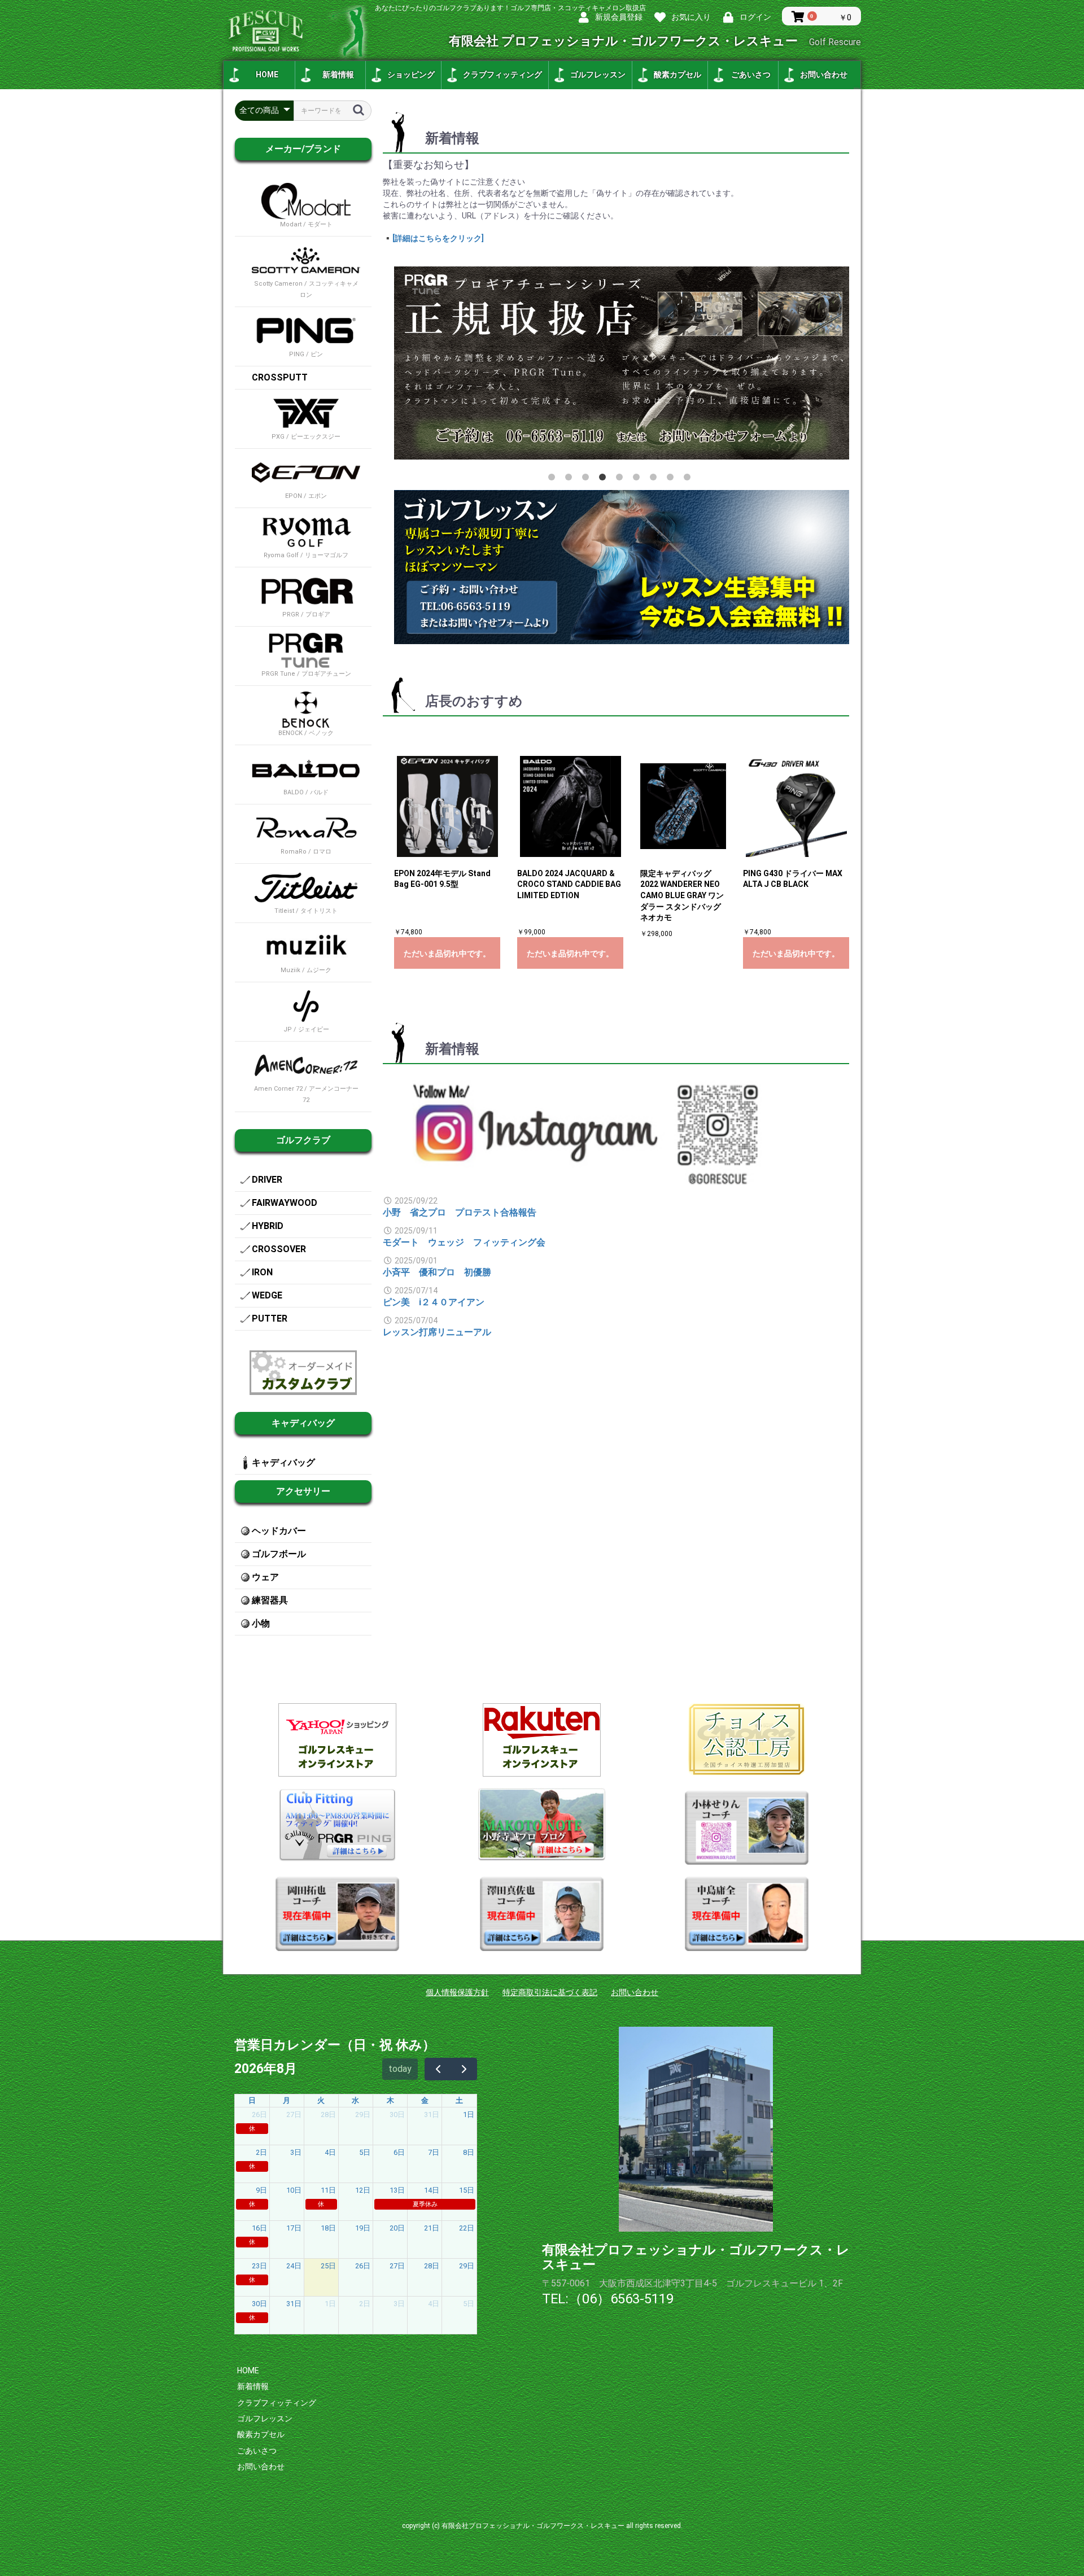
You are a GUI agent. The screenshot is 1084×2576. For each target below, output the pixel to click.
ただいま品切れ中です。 (447, 954)
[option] (622, 363)
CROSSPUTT (280, 377)
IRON (262, 1272)
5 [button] (622, 479)
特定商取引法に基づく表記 (550, 1992)
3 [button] (588, 479)
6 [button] (639, 479)
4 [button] (605, 479)
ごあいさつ (751, 75)
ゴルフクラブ (303, 1140)
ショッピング (411, 75)
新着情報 (338, 75)
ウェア (265, 1577)
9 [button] (689, 479)
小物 (261, 1623)
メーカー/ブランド (303, 149)
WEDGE (267, 1295)
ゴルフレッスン (598, 75)
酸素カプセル (677, 75)
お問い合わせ (824, 75)
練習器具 (270, 1600)
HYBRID (268, 1226)
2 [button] (571, 479)
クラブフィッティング (502, 75)
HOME (267, 75)
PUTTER (270, 1318)
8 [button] (672, 479)
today (400, 2069)
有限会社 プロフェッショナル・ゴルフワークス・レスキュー (655, 41)
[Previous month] (438, 2069)
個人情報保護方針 (457, 1992)
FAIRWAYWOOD (285, 1203)
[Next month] (464, 2069)
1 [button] (554, 479)
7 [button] (655, 479)
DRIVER (267, 1180)
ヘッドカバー (279, 1531)
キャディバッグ (303, 1423)
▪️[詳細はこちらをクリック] (433, 238)
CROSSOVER (279, 1249)
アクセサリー (303, 1491)
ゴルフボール (279, 1554)
